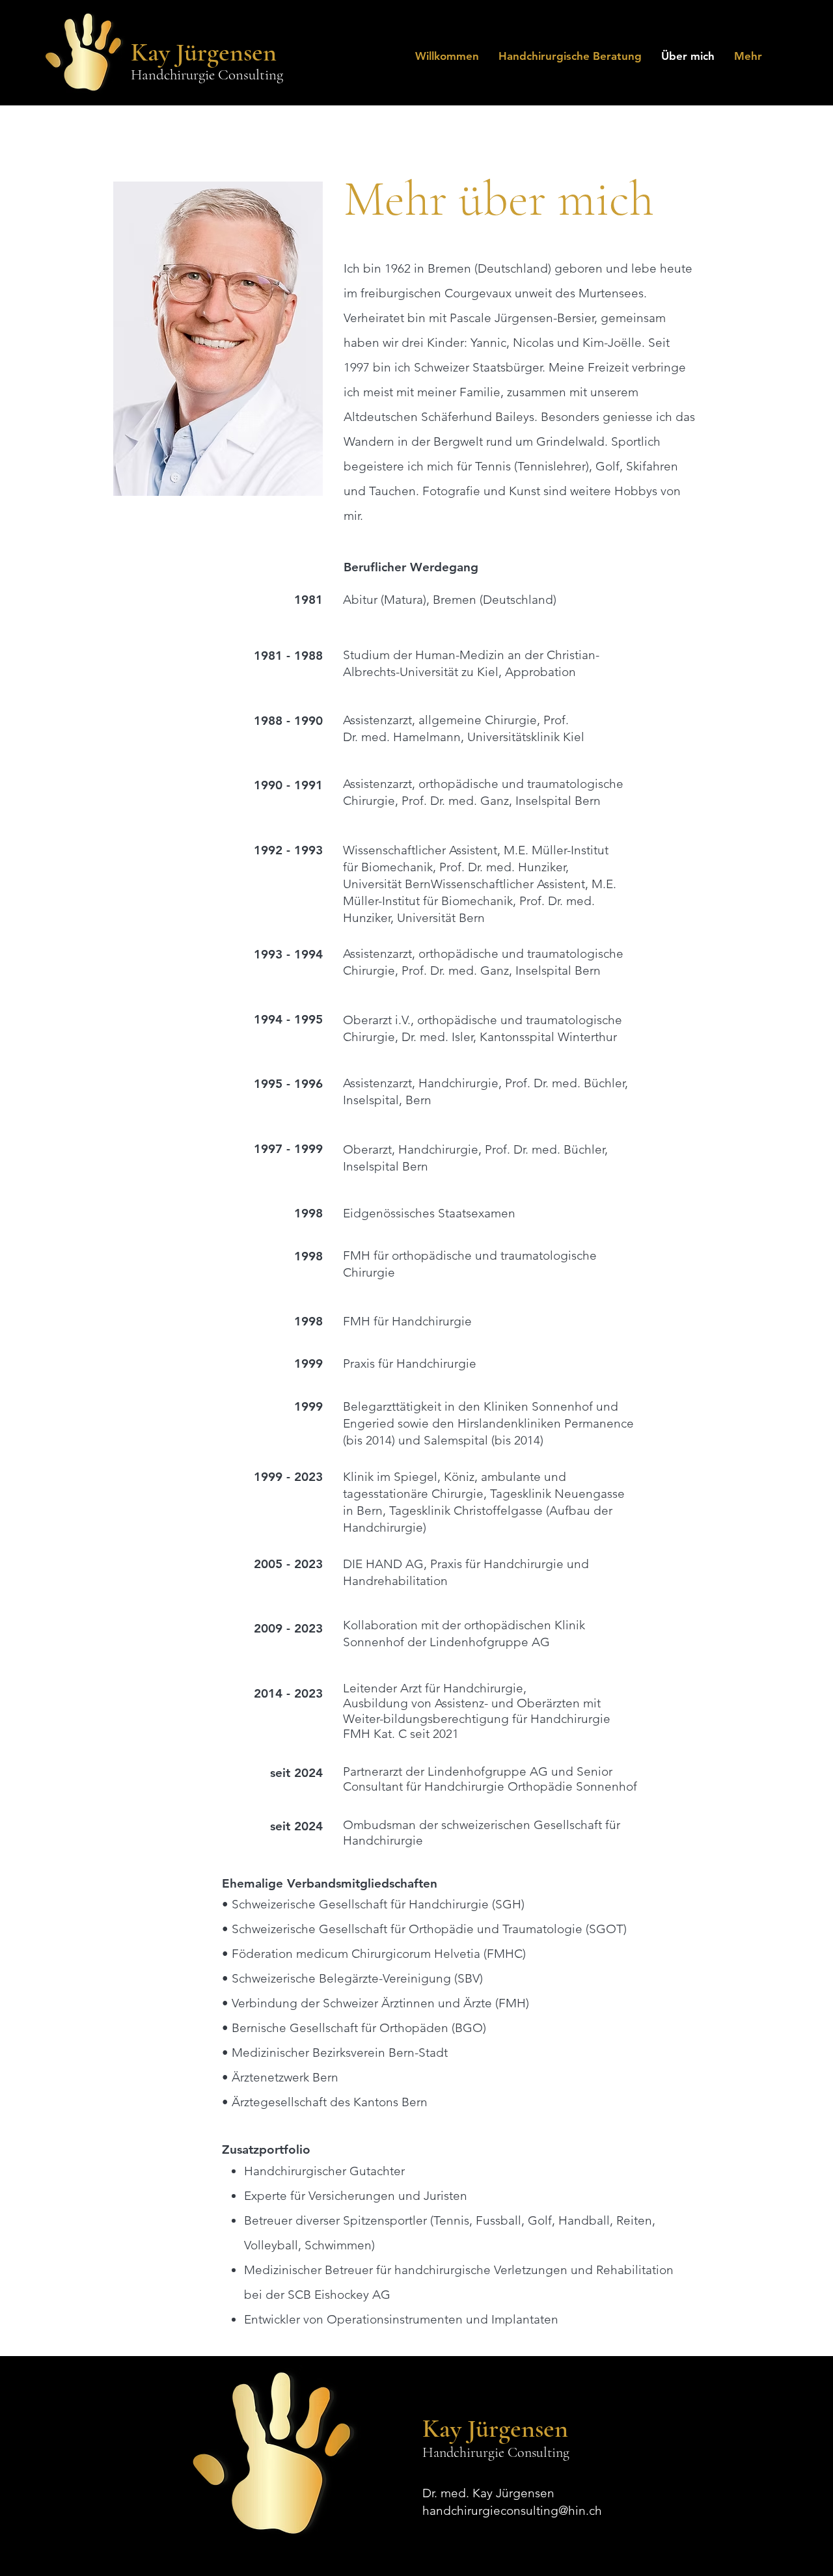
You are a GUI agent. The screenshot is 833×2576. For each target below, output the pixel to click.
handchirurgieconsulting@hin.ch (512, 2511)
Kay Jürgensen (204, 52)
